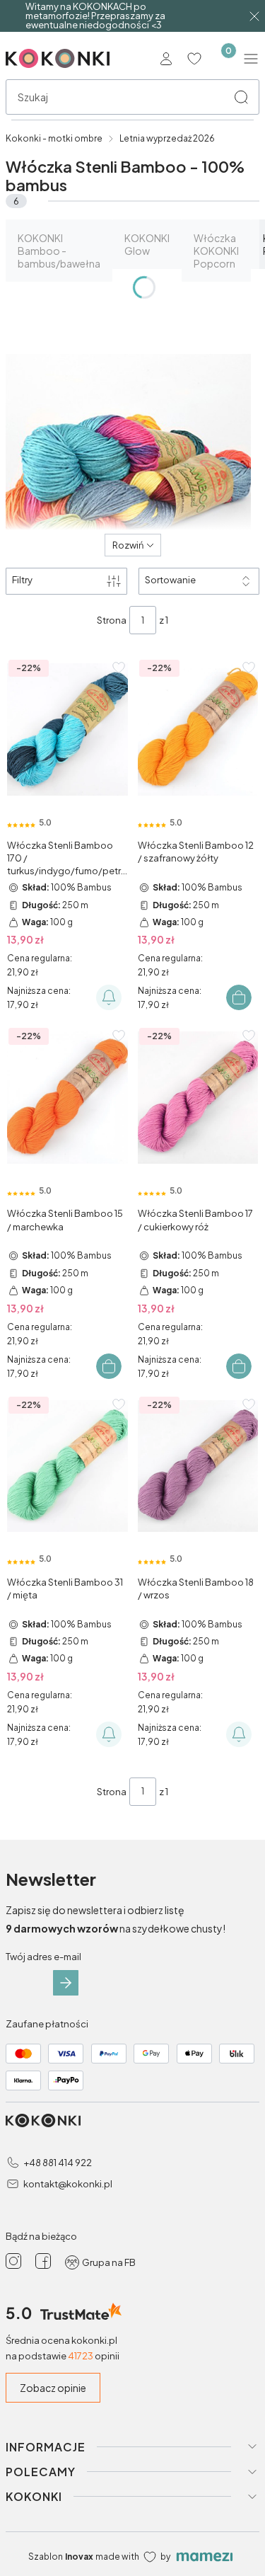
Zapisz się (66, 1983)
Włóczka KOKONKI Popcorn (216, 251)
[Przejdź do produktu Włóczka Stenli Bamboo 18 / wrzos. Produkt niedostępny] (198, 1466)
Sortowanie (170, 580)
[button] (241, 97)
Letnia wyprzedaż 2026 (167, 138)
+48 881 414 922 (58, 2163)
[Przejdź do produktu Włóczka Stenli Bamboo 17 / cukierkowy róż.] (198, 1098)
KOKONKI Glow (147, 244)
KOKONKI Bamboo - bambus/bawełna (59, 251)
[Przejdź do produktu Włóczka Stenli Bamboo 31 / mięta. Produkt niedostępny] (67, 1466)
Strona (112, 620)
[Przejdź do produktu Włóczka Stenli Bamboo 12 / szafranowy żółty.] (198, 729)
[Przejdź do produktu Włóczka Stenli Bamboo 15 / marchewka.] (67, 1098)
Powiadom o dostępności (109, 997)
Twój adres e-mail (43, 1957)
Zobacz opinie (53, 2388)
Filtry (22, 580)
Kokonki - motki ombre (54, 138)
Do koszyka (239, 997)
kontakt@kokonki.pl (68, 2184)
